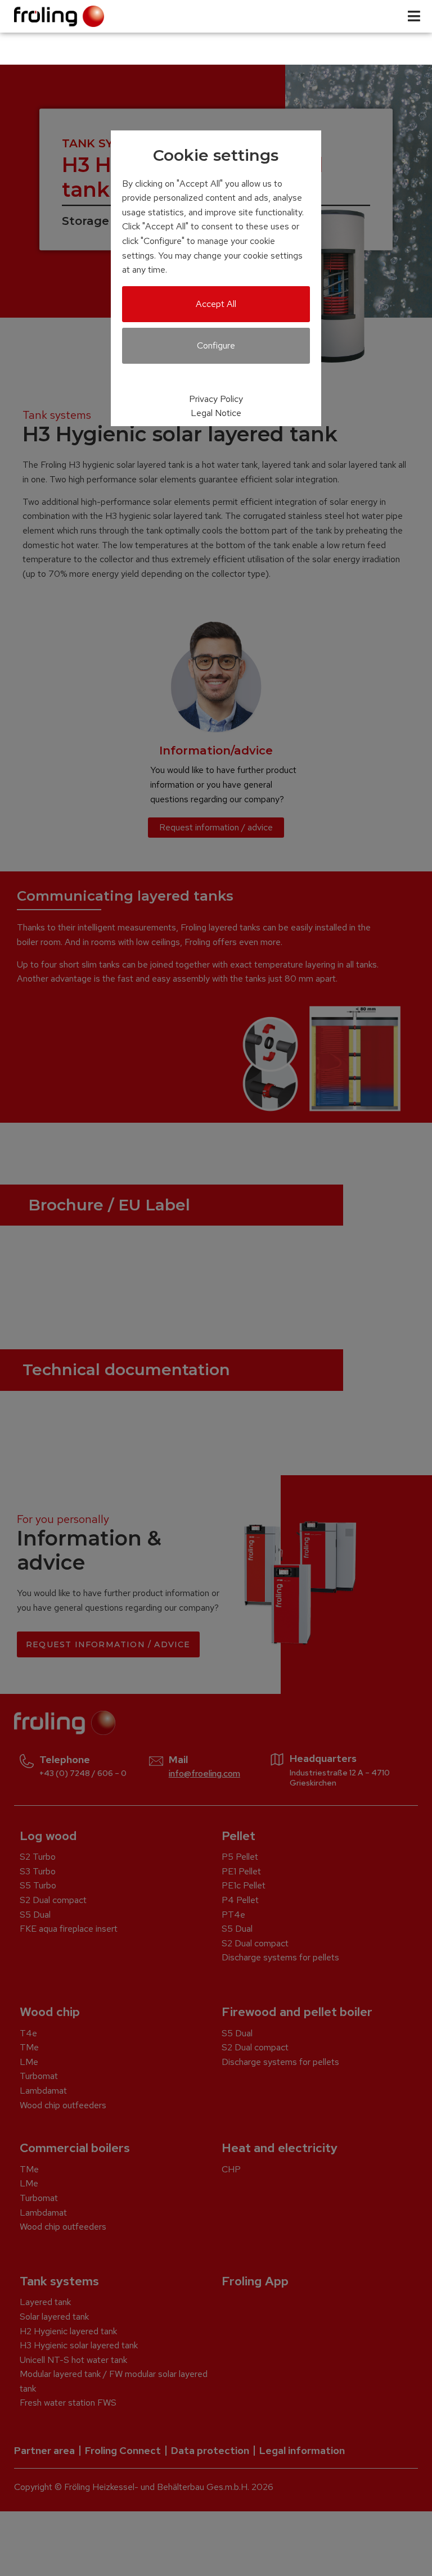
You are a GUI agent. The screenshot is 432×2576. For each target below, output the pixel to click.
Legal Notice (216, 413)
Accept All (216, 304)
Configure (216, 345)
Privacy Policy (216, 399)
